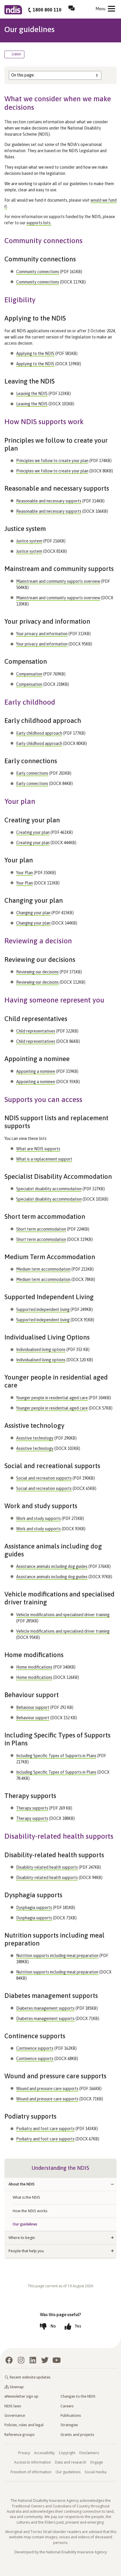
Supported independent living (43, 1309)
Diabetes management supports (45, 2008)
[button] (112, 2184)
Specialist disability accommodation (49, 1189)
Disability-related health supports (47, 1867)
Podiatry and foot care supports (45, 2129)
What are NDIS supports (38, 1149)
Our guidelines (25, 2224)
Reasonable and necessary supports (49, 501)
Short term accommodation (41, 1229)
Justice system (29, 541)
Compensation (29, 674)
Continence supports (35, 2048)
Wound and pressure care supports (47, 2089)
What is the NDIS (26, 2197)
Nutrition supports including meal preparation (57, 1956)
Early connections (32, 773)
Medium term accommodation (43, 1269)
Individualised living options (41, 1350)
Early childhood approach (39, 733)
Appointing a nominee (36, 1071)
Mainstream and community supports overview (58, 581)
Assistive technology (35, 1438)
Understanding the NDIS (60, 2168)
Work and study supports (38, 1518)
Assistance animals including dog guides (52, 1566)
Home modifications (34, 1667)
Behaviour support (33, 1707)
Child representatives (36, 1031)
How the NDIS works (30, 2211)
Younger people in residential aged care (52, 1398)
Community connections (38, 272)
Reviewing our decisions (37, 972)
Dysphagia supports (34, 1908)
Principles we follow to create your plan (52, 461)
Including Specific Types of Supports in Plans (56, 1756)
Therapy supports (32, 1808)
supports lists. (39, 223)
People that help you (26, 2251)
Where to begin (22, 2238)
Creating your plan (33, 832)
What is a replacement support (44, 1159)
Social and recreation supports (44, 1478)
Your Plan (25, 873)
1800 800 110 (47, 10)
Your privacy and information (42, 634)
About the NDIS (22, 2184)
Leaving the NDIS (32, 394)
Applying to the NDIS (35, 353)
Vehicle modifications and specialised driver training (63, 1615)
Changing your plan (33, 913)
